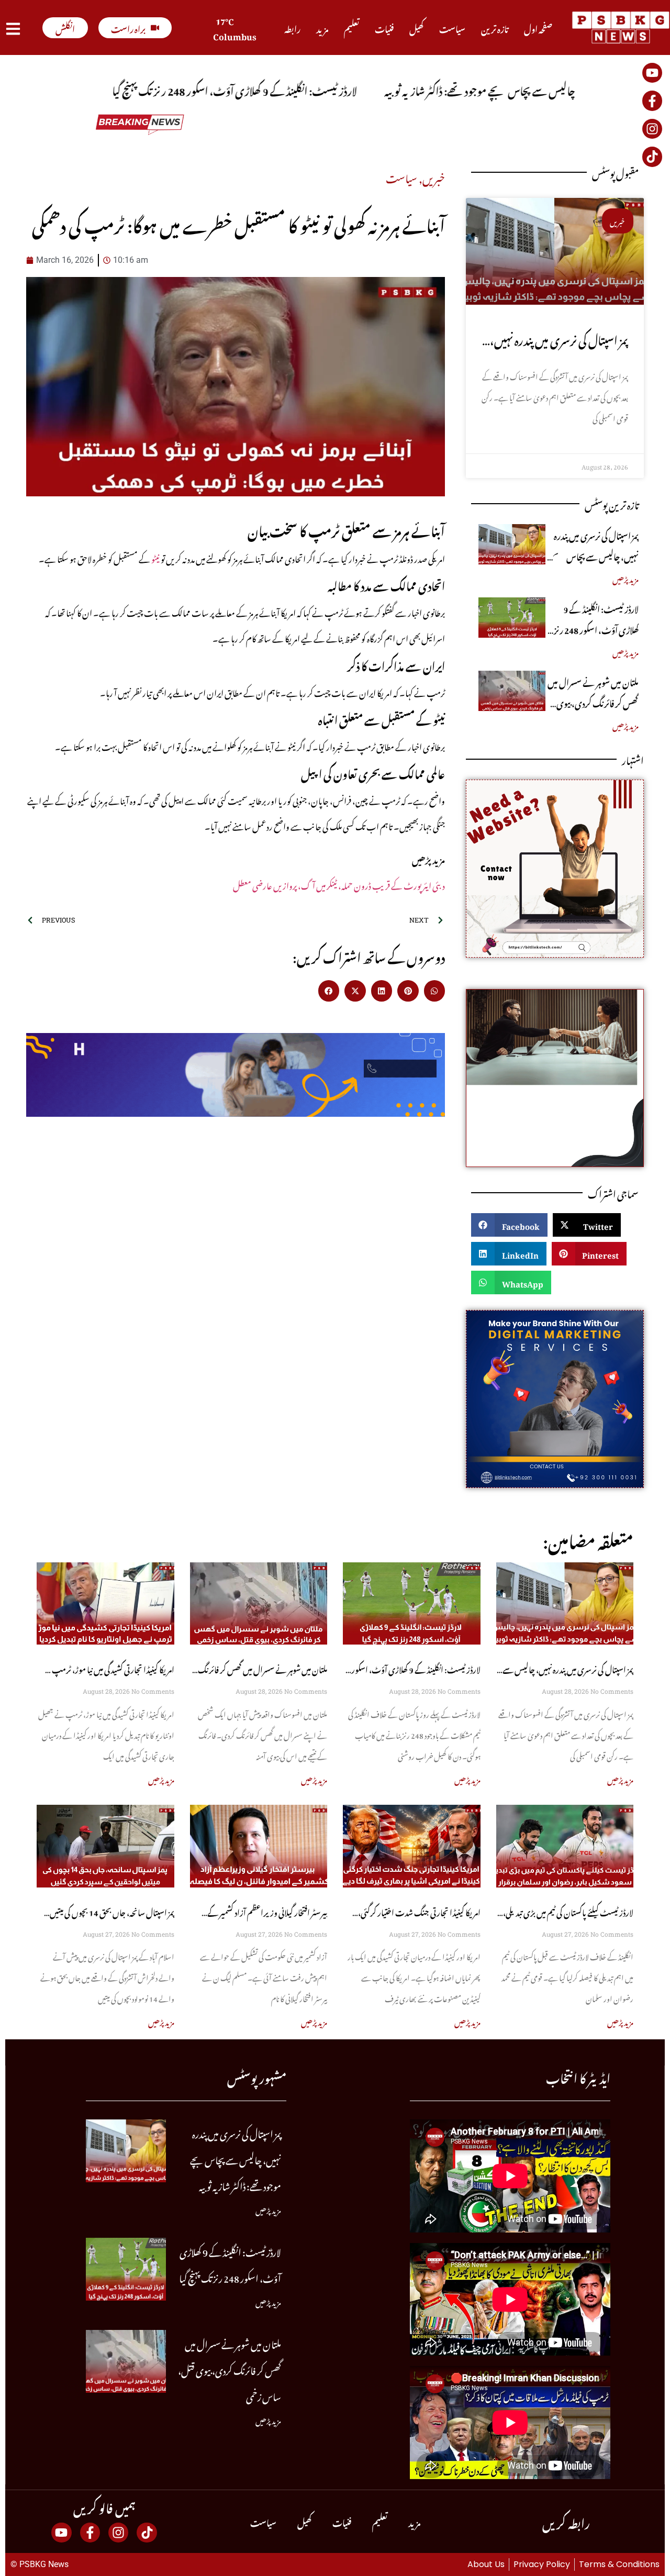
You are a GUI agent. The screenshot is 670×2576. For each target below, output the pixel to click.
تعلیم (351, 28)
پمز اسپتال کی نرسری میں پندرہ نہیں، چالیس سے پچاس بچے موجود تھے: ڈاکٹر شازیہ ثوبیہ (595, 556)
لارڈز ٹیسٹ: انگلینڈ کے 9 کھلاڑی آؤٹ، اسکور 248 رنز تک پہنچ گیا (596, 629)
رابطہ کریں (566, 2521)
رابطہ (292, 28)
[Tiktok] (652, 157)
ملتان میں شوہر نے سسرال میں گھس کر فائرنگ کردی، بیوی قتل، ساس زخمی (593, 702)
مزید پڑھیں (626, 578)
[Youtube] (652, 73)
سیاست (452, 28)
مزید (322, 28)
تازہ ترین (495, 28)
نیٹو (155, 558)
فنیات (384, 28)
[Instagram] (652, 129)
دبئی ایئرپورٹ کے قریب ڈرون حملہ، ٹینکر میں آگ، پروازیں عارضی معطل (339, 884)
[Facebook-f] (652, 101)
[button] (329, 991)
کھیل (416, 28)
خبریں (434, 176)
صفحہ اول (538, 28)
